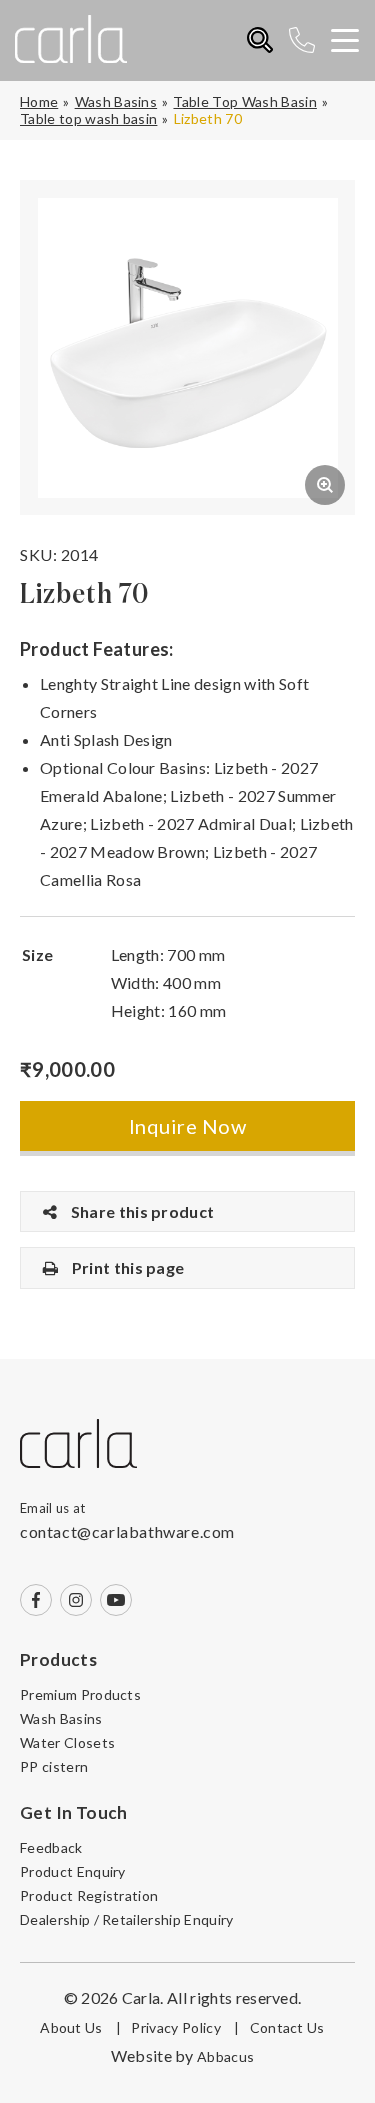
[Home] (78, 1445)
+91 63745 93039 (309, 40)
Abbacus (225, 2056)
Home (39, 101)
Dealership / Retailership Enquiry (127, 1919)
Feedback (51, 1847)
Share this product (140, 1211)
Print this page (126, 1267)
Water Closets (67, 1742)
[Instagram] (76, 1600)
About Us (80, 2027)
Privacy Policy (185, 2027)
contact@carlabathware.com (127, 1531)
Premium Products (80, 1694)
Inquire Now (187, 1126)
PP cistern (54, 1766)
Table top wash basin (88, 118)
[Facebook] (36, 1600)
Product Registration (89, 1895)
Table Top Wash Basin (244, 101)
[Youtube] (116, 1600)
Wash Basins (116, 101)
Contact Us (287, 2027)
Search (260, 40)
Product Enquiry (73, 1871)
